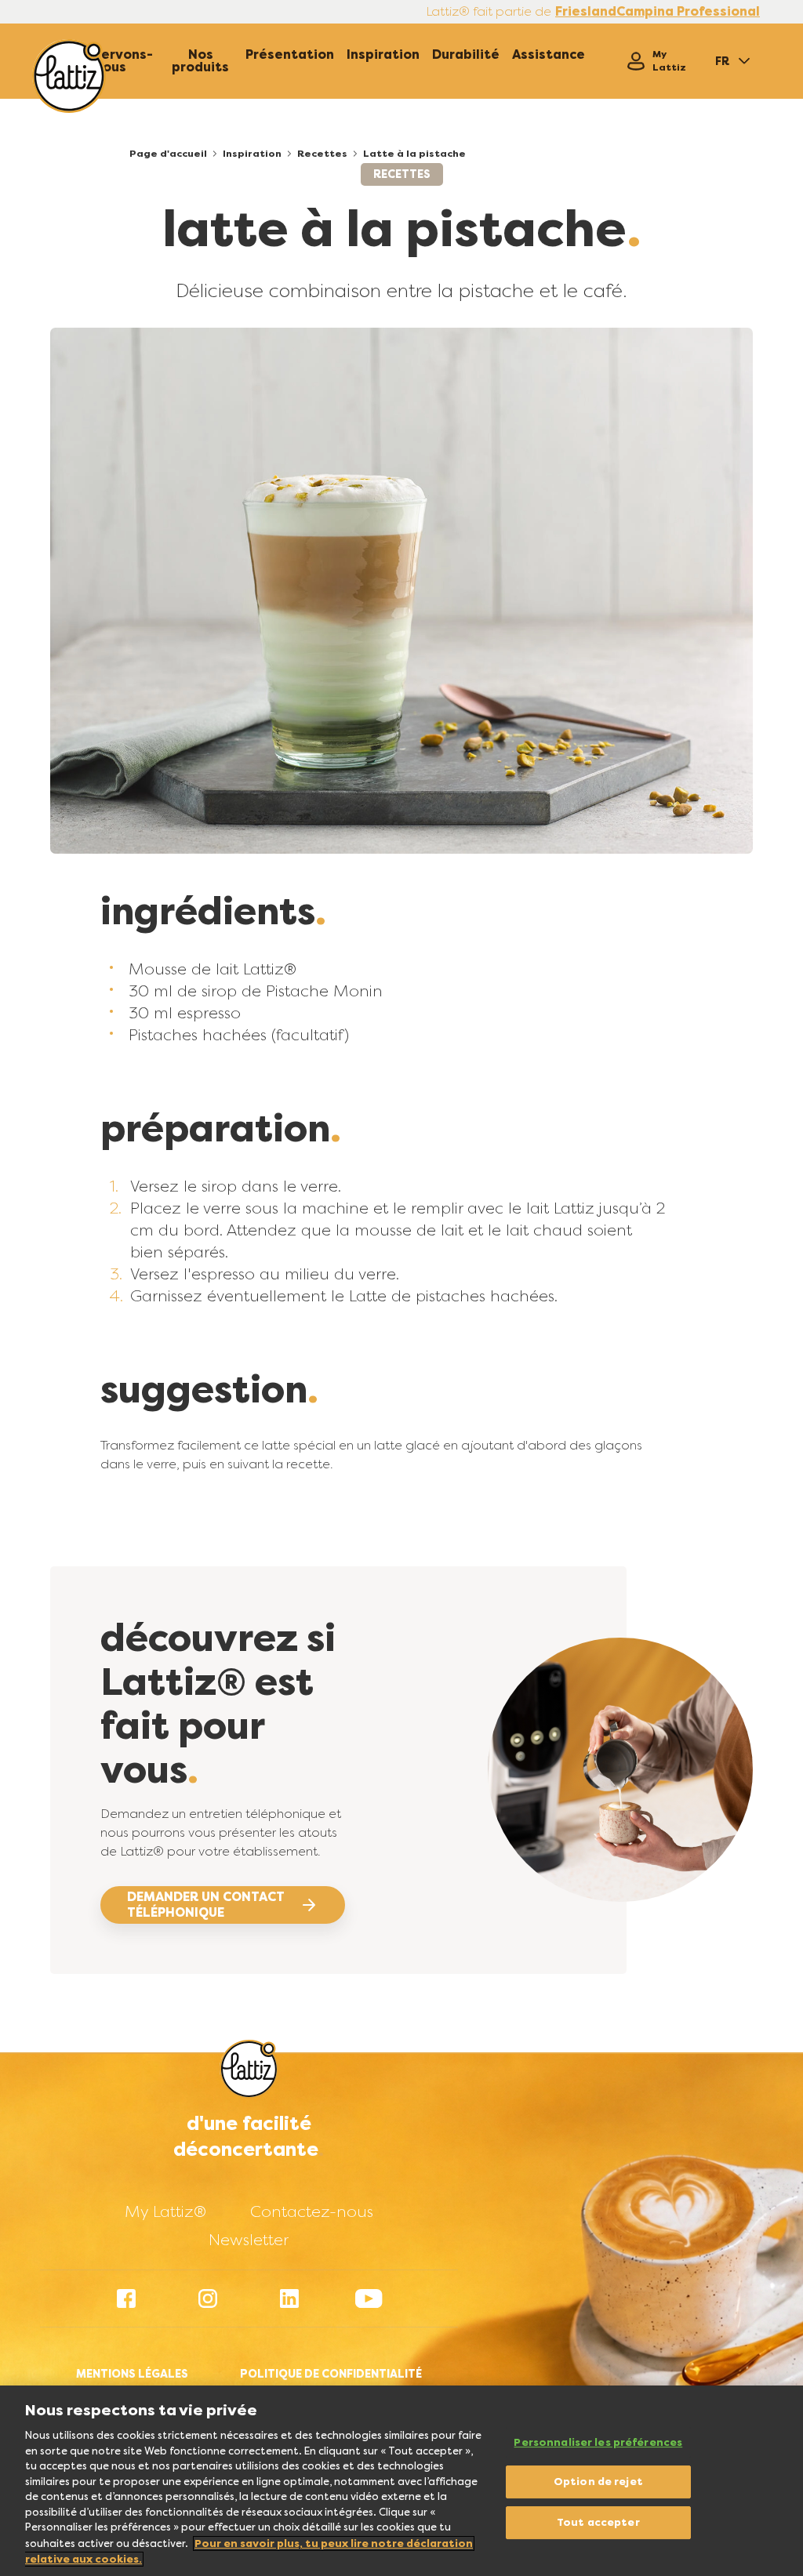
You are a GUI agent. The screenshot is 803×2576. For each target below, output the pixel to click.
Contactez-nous (312, 2211)
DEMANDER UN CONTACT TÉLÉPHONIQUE (206, 1905)
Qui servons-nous (111, 61)
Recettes (322, 154)
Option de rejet (598, 2482)
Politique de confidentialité (331, 2374)
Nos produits (200, 61)
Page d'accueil (168, 154)
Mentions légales (132, 2374)
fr (722, 61)
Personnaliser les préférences (598, 2442)
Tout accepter (598, 2522)
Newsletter (249, 2240)
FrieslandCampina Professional (658, 12)
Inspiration (383, 55)
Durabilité (466, 55)
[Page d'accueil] (69, 76)
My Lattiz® (165, 2211)
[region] (401, 2481)
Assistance (549, 55)
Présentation (290, 55)
